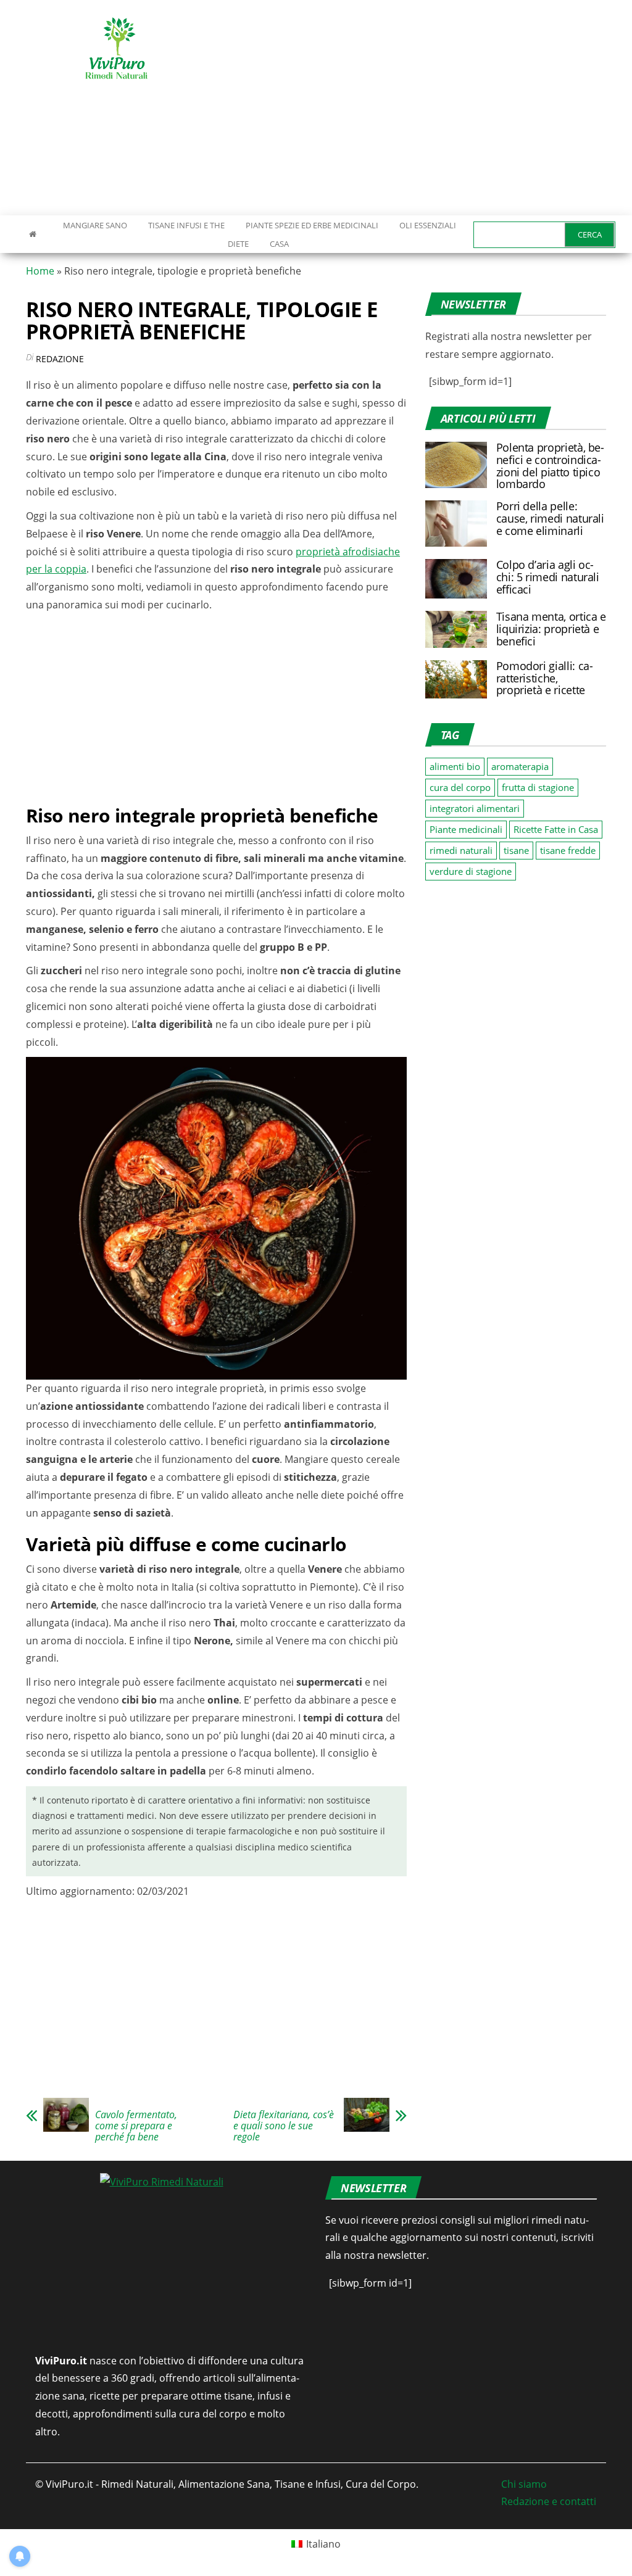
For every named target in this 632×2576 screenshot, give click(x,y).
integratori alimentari (475, 808)
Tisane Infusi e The (186, 225)
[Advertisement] (428, 108)
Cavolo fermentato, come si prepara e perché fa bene (136, 2126)
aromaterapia (520, 766)
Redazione (60, 359)
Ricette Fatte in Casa (556, 829)
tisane (516, 850)
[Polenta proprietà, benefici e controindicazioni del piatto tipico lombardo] (456, 464)
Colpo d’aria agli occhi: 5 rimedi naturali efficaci (548, 577)
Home (40, 271)
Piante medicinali (466, 829)
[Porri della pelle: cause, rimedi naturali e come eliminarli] (456, 523)
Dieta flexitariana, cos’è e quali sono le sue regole (284, 2126)
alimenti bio (455, 766)
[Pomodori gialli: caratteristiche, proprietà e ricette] (456, 678)
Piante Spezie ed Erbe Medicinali (312, 225)
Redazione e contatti (549, 2501)
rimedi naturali (461, 850)
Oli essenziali (428, 225)
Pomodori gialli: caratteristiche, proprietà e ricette (545, 678)
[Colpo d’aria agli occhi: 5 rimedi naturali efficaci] (456, 578)
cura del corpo (460, 787)
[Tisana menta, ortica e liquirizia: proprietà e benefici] (456, 628)
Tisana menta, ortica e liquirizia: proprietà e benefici (551, 629)
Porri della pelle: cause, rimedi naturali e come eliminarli (550, 518)
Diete (238, 244)
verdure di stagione (471, 871)
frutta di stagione (538, 787)
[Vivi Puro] (33, 234)
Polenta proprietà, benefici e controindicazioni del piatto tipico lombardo (550, 466)
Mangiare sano (94, 225)
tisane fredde (568, 850)
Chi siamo (524, 2484)
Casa (279, 244)
